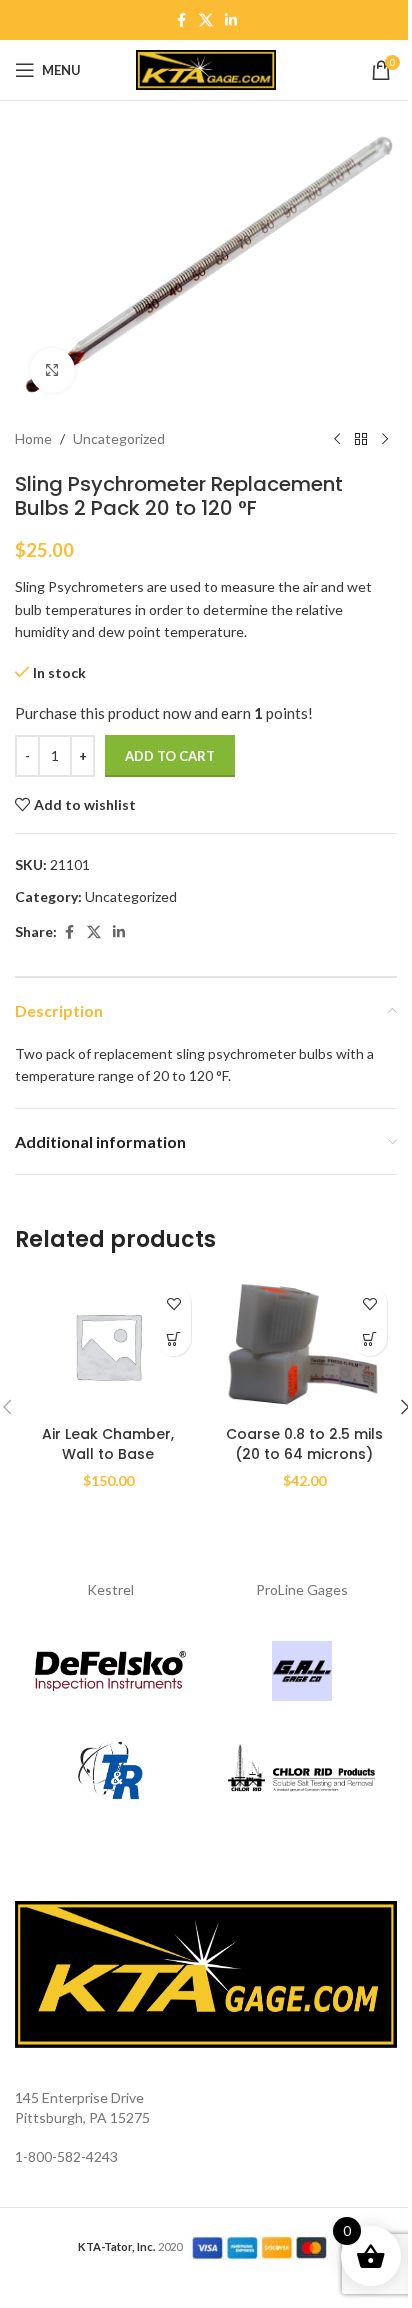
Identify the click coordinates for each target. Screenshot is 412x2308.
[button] (173, 1338)
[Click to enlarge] (52, 370)
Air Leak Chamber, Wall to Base (108, 1444)
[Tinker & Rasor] (110, 1771)
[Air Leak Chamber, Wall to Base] (108, 1346)
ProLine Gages (302, 1589)
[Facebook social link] (181, 20)
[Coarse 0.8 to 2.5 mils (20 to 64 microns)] (304, 1346)
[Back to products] (361, 440)
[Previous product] (337, 440)
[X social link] (206, 20)
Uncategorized (119, 438)
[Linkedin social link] (231, 20)
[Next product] (385, 440)
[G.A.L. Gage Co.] (301, 1671)
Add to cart (170, 756)
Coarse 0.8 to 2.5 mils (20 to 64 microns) (304, 1444)
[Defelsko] (110, 1671)
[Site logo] (206, 68)
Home (33, 438)
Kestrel (110, 1589)
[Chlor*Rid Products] (301, 1771)
